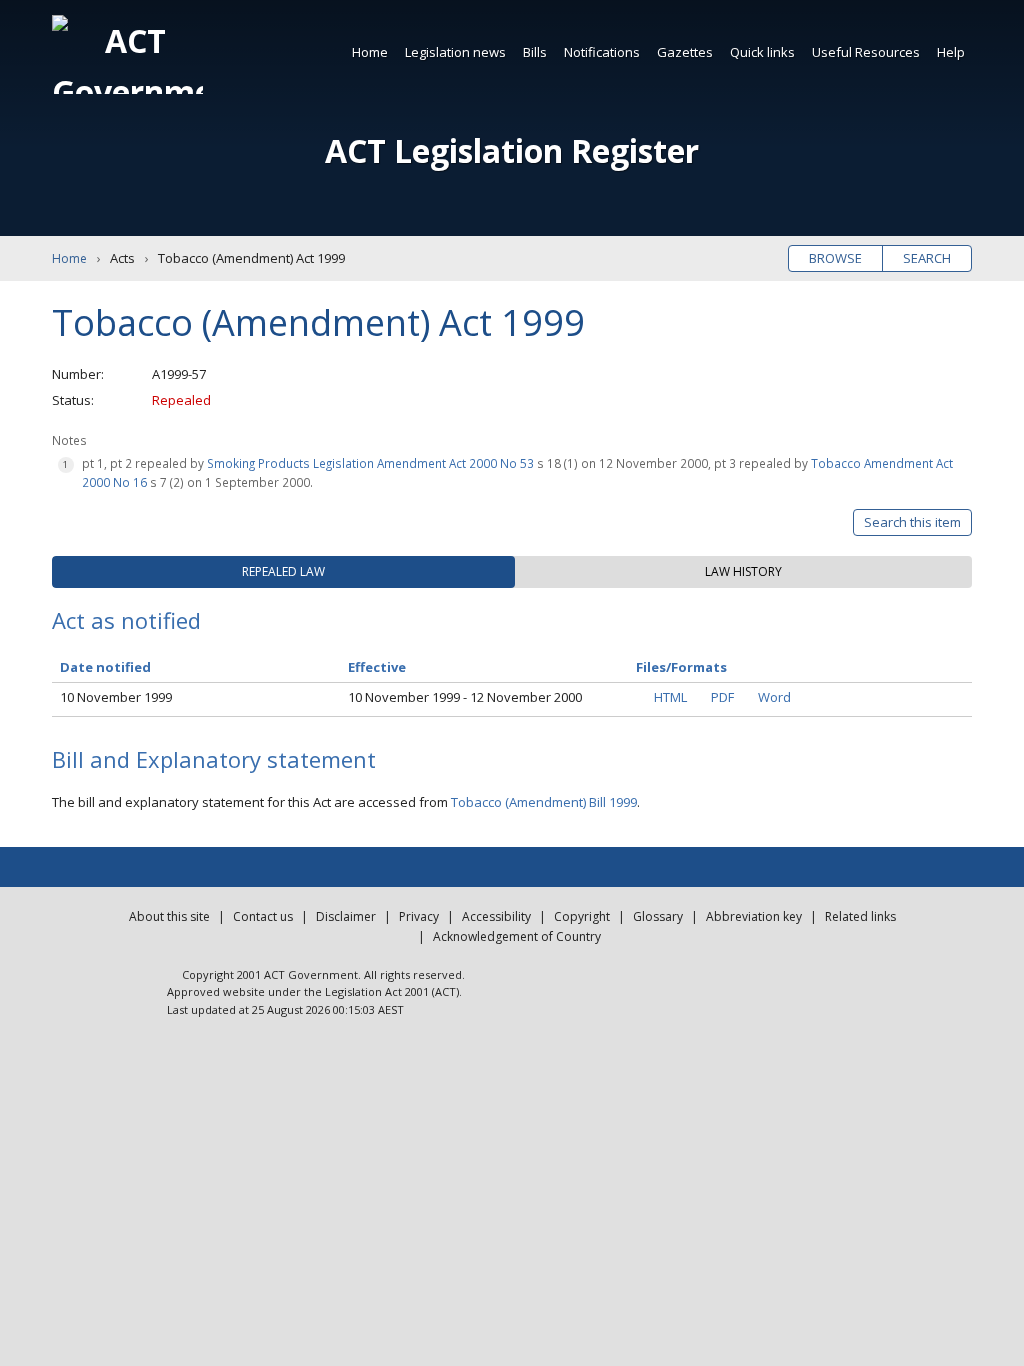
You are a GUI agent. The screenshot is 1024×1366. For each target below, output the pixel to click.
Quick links (762, 52)
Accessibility (496, 916)
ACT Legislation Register (512, 150)
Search (927, 258)
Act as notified (126, 620)
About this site (169, 916)
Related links (860, 916)
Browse (835, 258)
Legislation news (455, 52)
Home (370, 52)
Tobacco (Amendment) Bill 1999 (544, 802)
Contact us (263, 916)
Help (951, 52)
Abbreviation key (754, 916)
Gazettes (685, 52)
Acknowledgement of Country (517, 936)
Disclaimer (346, 916)
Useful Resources (866, 52)
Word (774, 697)
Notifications (602, 52)
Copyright (582, 916)
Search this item (912, 522)
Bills (535, 52)
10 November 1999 (116, 697)
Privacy (419, 916)
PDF (722, 697)
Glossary (658, 916)
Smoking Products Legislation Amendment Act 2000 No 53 (370, 463)
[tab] (283, 572)
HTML (670, 697)
